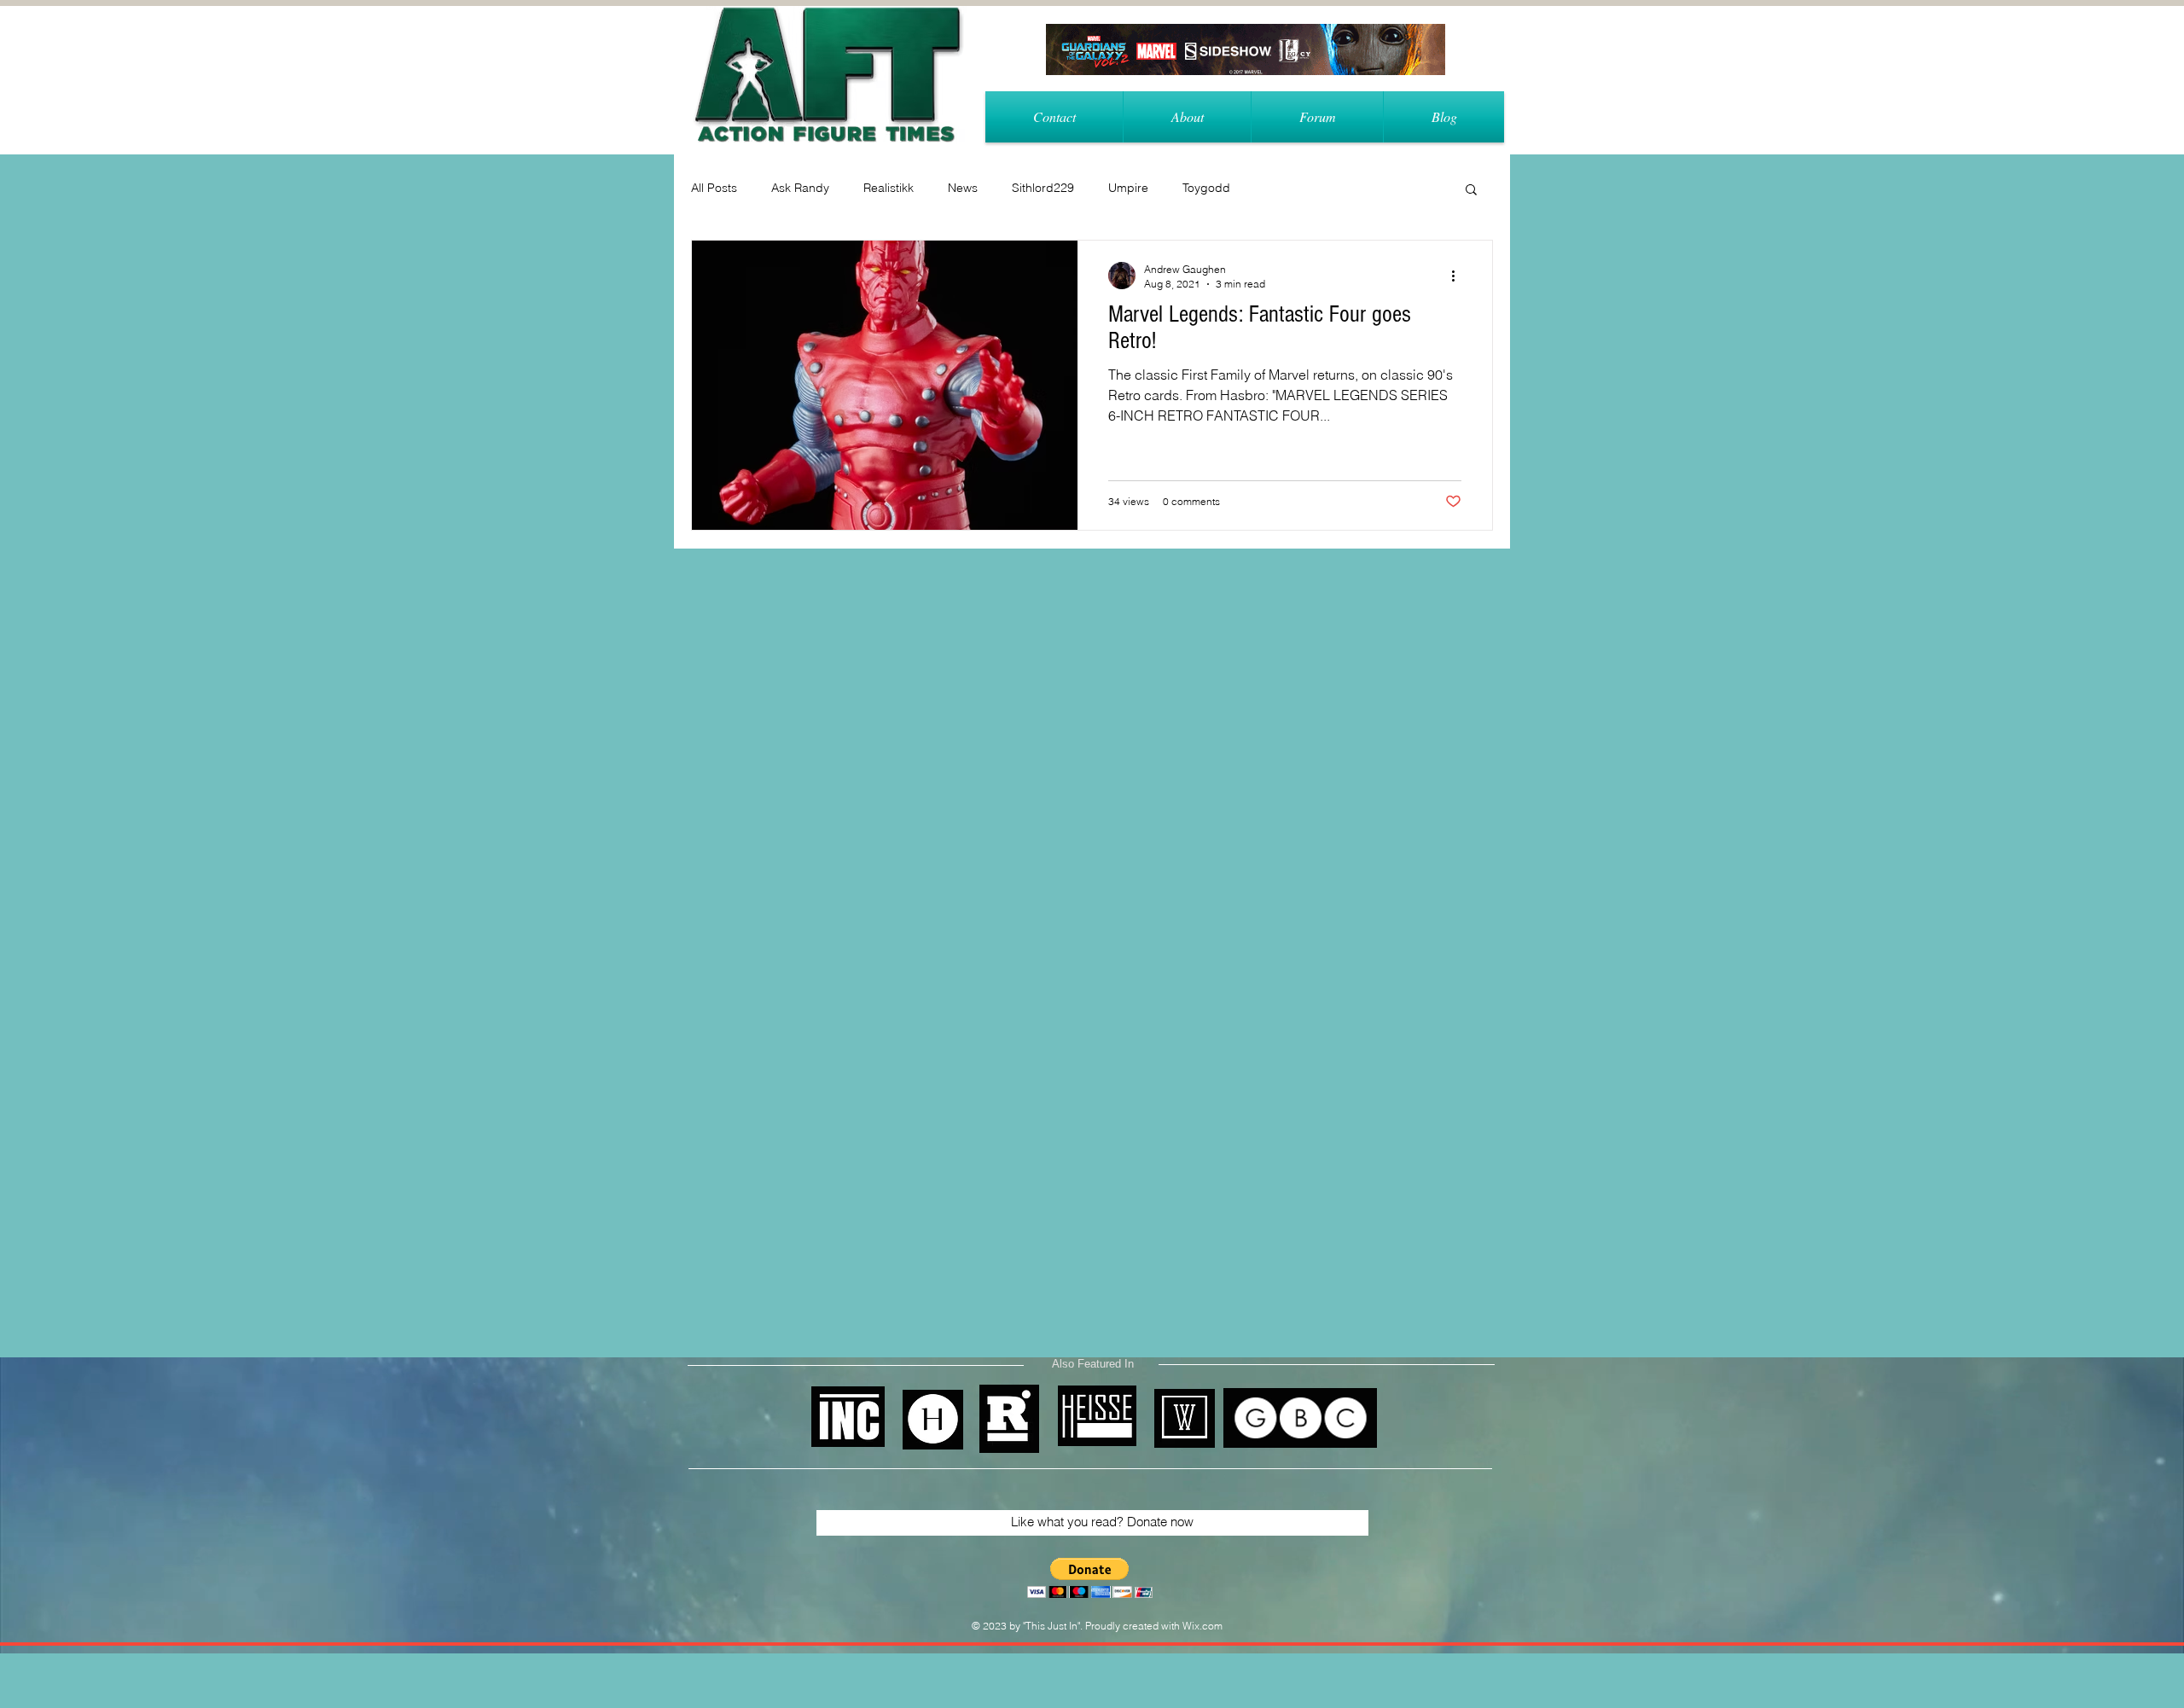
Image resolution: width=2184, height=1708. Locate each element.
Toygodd (1206, 188)
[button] (1471, 191)
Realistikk (889, 188)
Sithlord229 (1043, 188)
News (963, 188)
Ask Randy (800, 188)
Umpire (1128, 188)
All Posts (714, 188)
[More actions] (1459, 276)
